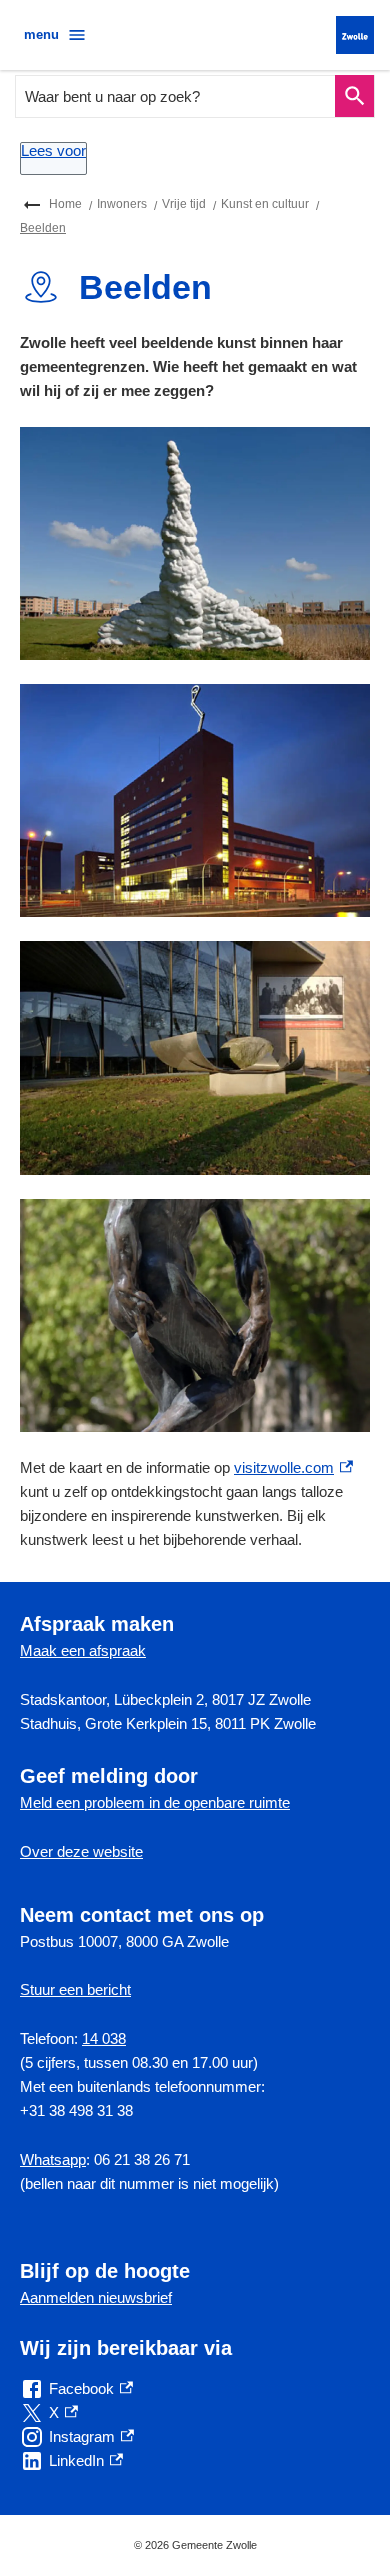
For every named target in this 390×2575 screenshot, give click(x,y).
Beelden (43, 228)
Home (65, 204)
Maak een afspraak (83, 1650)
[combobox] (176, 96)
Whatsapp (53, 2159)
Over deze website (81, 1851)
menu (41, 34)
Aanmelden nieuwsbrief (96, 2297)
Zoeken (354, 96)
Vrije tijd (184, 204)
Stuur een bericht (75, 1989)
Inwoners (122, 204)
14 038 (104, 2038)
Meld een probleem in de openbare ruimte (155, 1802)
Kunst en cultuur (265, 204)
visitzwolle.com (293, 1467)
